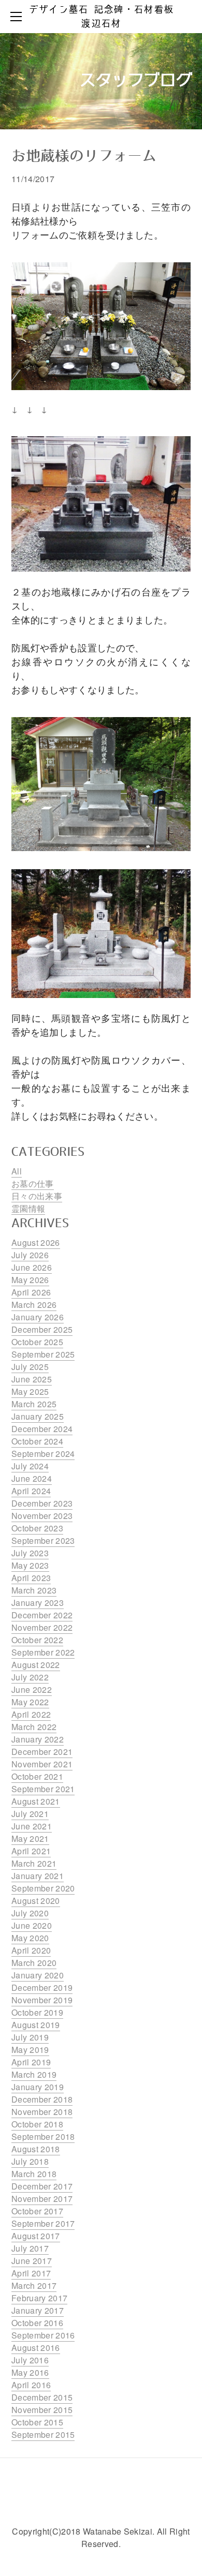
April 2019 (31, 2062)
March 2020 (34, 1963)
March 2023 (34, 1590)
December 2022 (42, 1615)
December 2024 (42, 1429)
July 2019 (30, 2037)
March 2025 (34, 1404)
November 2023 (42, 1516)
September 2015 (43, 2434)
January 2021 (38, 1876)
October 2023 (37, 1528)
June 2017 (32, 2261)
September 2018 (43, 2136)
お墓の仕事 (33, 1183)
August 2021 (36, 1801)
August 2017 (36, 2236)
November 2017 (42, 2199)
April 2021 (31, 1851)
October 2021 (37, 1776)
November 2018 (42, 2112)
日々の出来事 (37, 1196)
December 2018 (42, 2099)
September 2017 (43, 2223)
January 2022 (38, 1739)
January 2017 (38, 2310)
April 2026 (31, 1292)
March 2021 (34, 1863)
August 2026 (36, 1242)
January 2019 (38, 2087)
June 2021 (32, 1826)
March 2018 (34, 2174)
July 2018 (30, 2161)
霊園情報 (28, 1208)
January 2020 (38, 1975)
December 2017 (42, 2186)
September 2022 (43, 1652)
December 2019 (42, 1987)
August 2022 (36, 1665)
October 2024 (37, 1441)
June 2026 (32, 1267)
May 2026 (30, 1280)
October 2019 (37, 2012)
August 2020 (36, 1901)
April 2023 (31, 1578)
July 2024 (30, 1466)
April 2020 (31, 1950)
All (17, 1171)
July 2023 (30, 1553)
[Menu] (18, 17)
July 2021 (30, 1814)
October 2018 (37, 2124)
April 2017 (31, 2273)
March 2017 (34, 2285)
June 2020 (32, 1925)
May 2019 (30, 2050)
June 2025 (32, 1379)
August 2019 (36, 2025)
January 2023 (38, 1603)
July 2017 (30, 2248)
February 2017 (39, 2298)
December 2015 (42, 2397)
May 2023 (30, 1565)
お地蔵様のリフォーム (84, 157)
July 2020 (30, 1913)
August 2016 (36, 2348)
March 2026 (34, 1305)
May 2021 (30, 1838)
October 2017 (37, 2211)
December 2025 (42, 1329)
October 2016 (37, 2323)
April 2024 (31, 1491)
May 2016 (30, 2372)
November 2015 (42, 2410)
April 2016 (31, 2385)
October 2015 (37, 2422)
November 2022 (42, 1627)
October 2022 (37, 1640)
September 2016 (43, 2335)
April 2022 (31, 1714)
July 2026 (30, 1255)
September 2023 (43, 1540)
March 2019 (34, 2074)
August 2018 (36, 2149)
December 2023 (42, 1503)
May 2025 (30, 1391)
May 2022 (30, 1702)
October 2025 (37, 1342)
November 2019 (42, 2000)
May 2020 (30, 1938)
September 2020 (43, 1888)
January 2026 (38, 1317)
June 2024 (32, 1478)
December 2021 (42, 1752)
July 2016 (30, 2360)
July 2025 (30, 1367)
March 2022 (34, 1727)
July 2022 (30, 1677)
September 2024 (43, 1454)
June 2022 (32, 1689)
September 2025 (43, 1354)
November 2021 (42, 1764)
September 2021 (43, 1789)
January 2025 (38, 1416)
